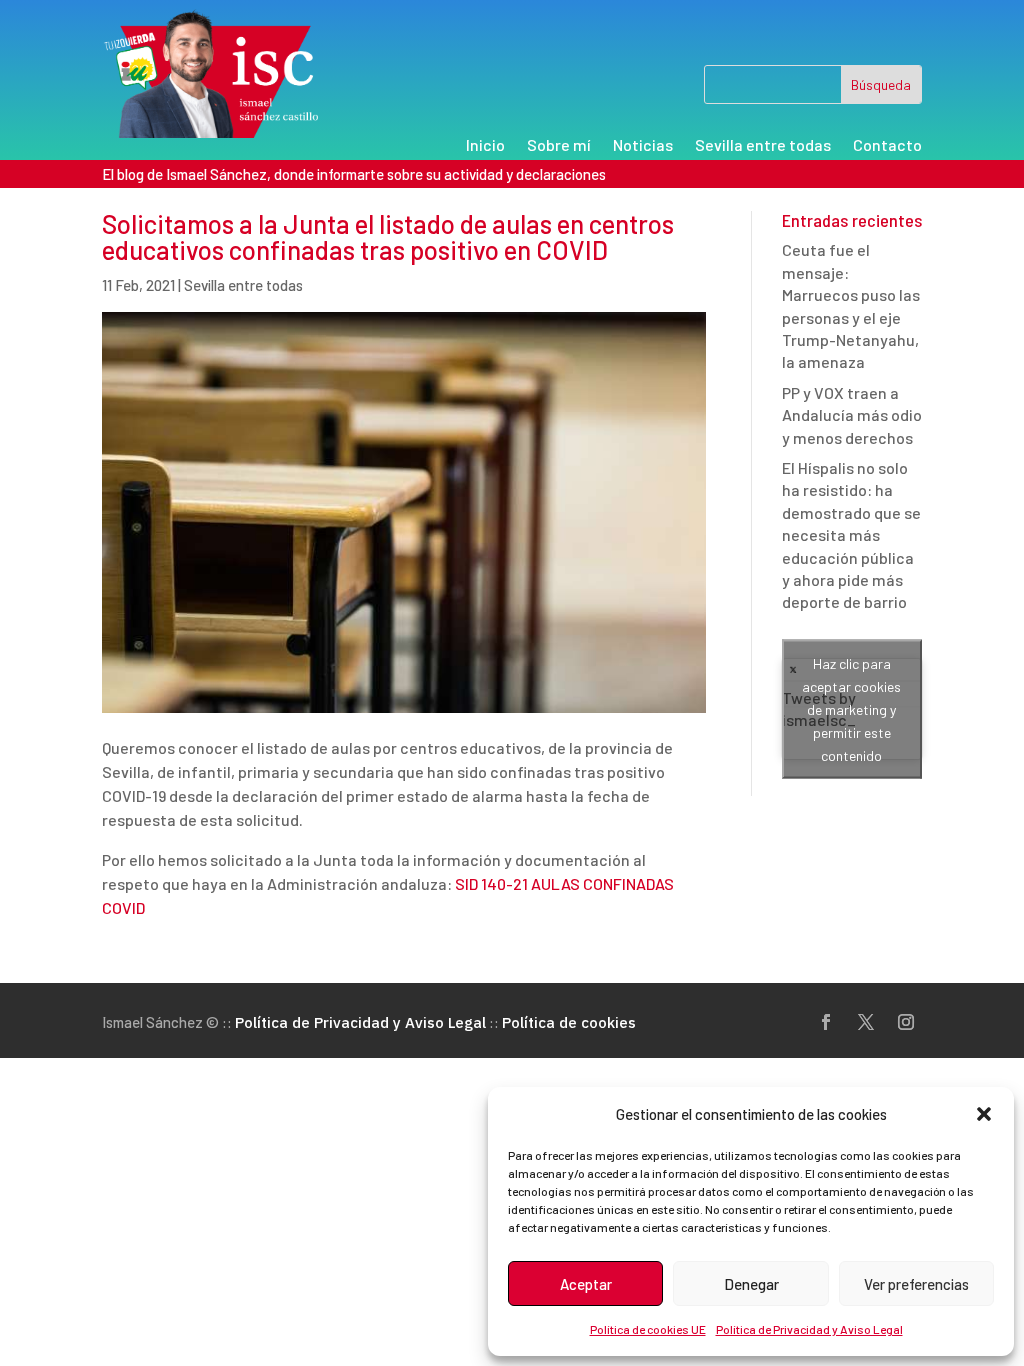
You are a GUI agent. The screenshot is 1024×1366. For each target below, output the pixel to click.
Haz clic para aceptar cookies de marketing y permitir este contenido (851, 709)
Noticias (643, 146)
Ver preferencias (916, 1284)
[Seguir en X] (866, 1022)
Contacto (887, 146)
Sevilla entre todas (763, 146)
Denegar (751, 1284)
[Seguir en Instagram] (906, 1022)
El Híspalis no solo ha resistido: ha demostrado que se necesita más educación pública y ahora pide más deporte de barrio (851, 534)
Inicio (485, 146)
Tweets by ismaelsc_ (842, 709)
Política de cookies (569, 1022)
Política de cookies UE (648, 1329)
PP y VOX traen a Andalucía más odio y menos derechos (852, 415)
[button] (984, 1114)
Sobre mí (559, 146)
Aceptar (586, 1284)
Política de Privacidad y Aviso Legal (809, 1329)
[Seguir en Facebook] (826, 1022)
